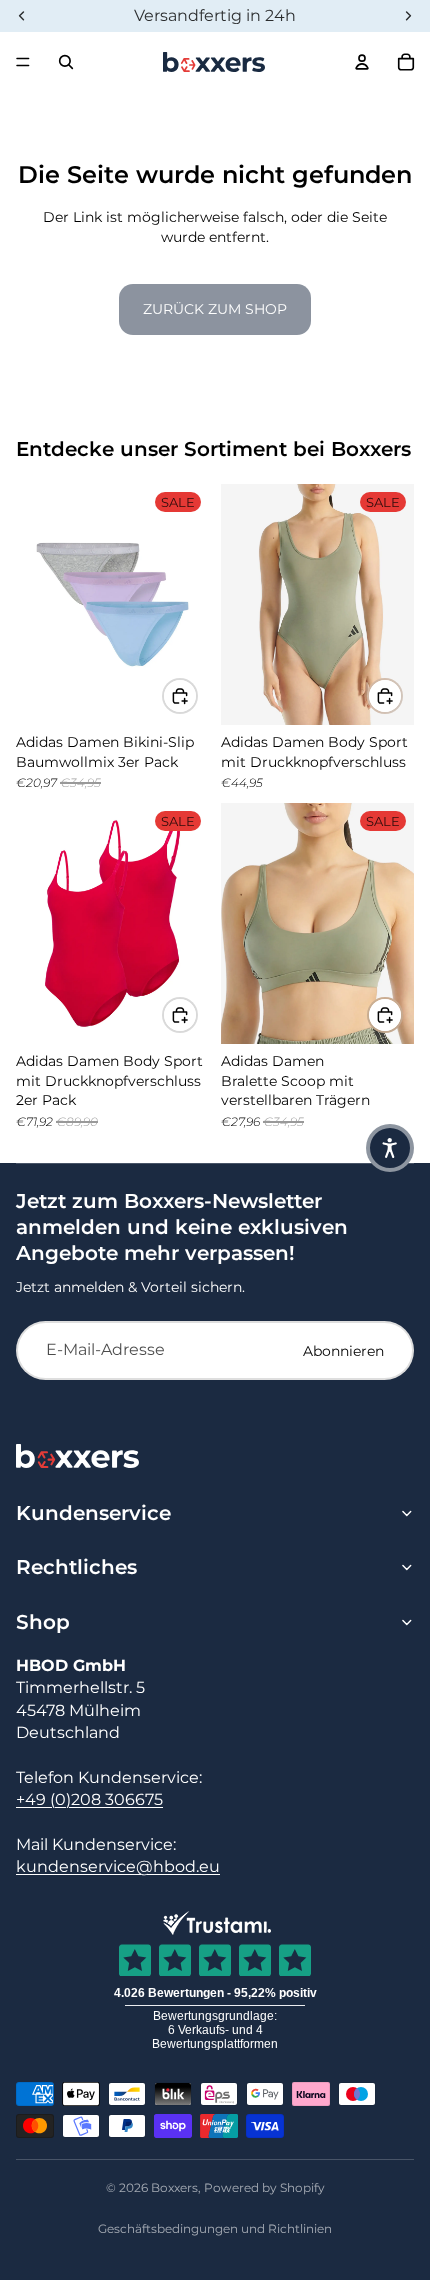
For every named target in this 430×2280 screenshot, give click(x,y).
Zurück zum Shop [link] (215, 309)
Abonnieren (343, 1351)
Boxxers (174, 2187)
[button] (390, 1148)
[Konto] (362, 62)
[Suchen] (66, 62)
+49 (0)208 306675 (89, 1799)
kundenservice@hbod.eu (118, 1866)
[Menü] (23, 62)
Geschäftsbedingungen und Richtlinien (215, 2228)
